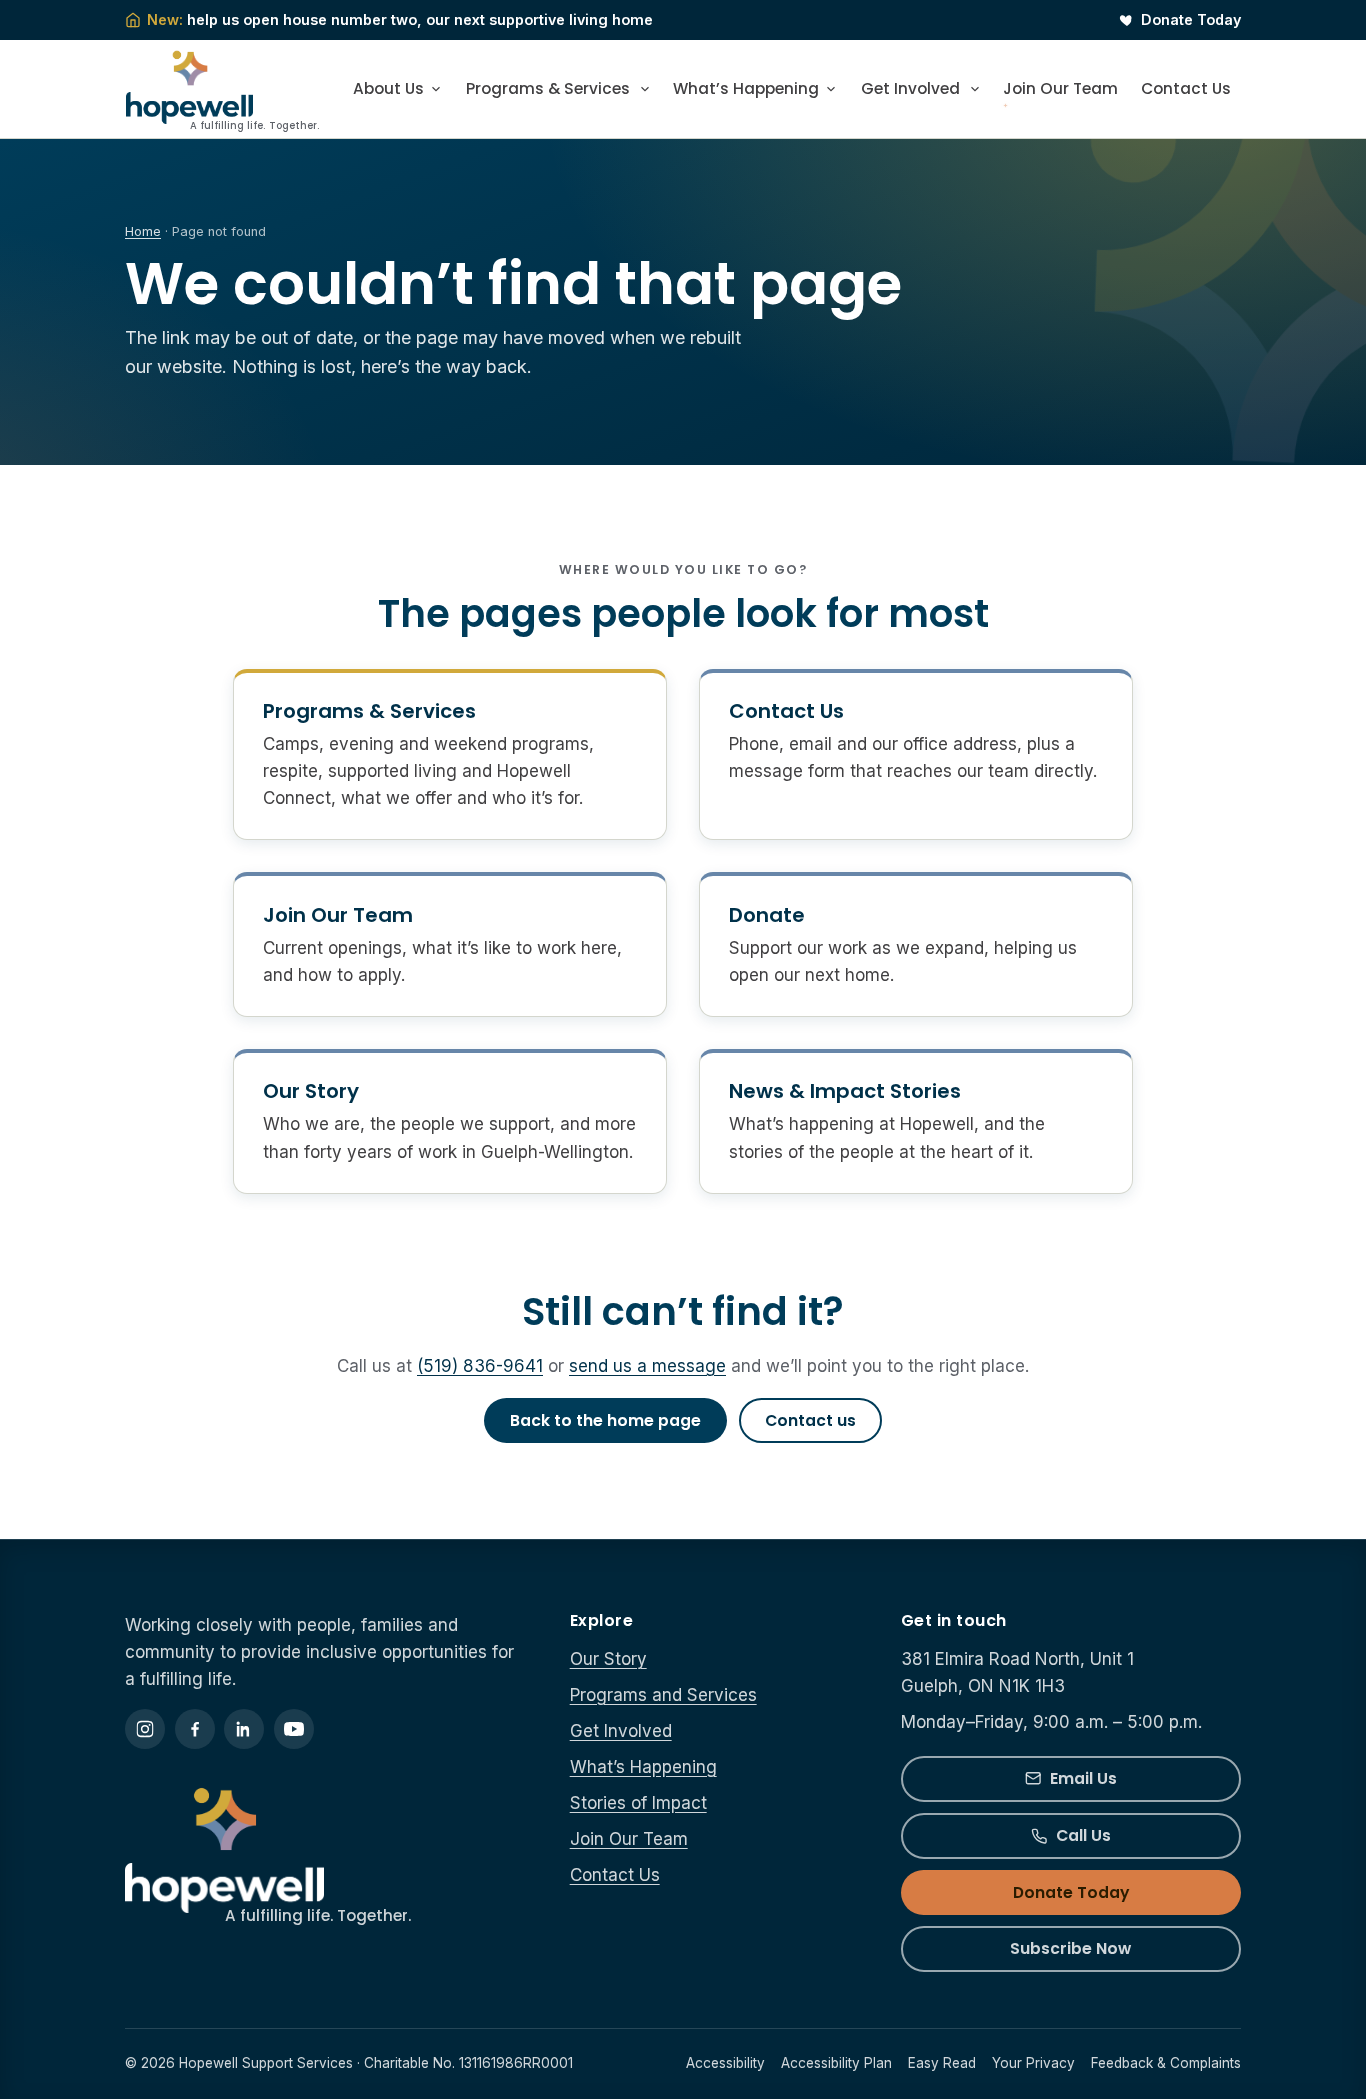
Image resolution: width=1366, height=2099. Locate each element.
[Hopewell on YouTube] (294, 1729)
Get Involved (910, 88)
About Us (388, 88)
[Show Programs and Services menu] (646, 89)
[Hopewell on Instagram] (145, 1729)
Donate (767, 915)
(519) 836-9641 (480, 1366)
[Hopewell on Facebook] (195, 1729)
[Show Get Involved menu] (976, 89)
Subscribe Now (1070, 1948)
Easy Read (942, 2063)
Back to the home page (605, 1420)
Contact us (810, 1420)
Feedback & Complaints (1166, 2063)
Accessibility (725, 2063)
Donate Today (1191, 19)
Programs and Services (663, 1695)
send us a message (647, 1366)
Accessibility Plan (836, 2063)
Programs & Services (548, 88)
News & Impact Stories (845, 1091)
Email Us (1083, 1778)
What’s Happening (746, 88)
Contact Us (1186, 88)
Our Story (311, 1091)
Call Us (1083, 1835)
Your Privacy (1033, 2063)
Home (143, 231)
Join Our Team (1060, 88)
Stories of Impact (638, 1803)
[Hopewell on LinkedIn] (244, 1729)
